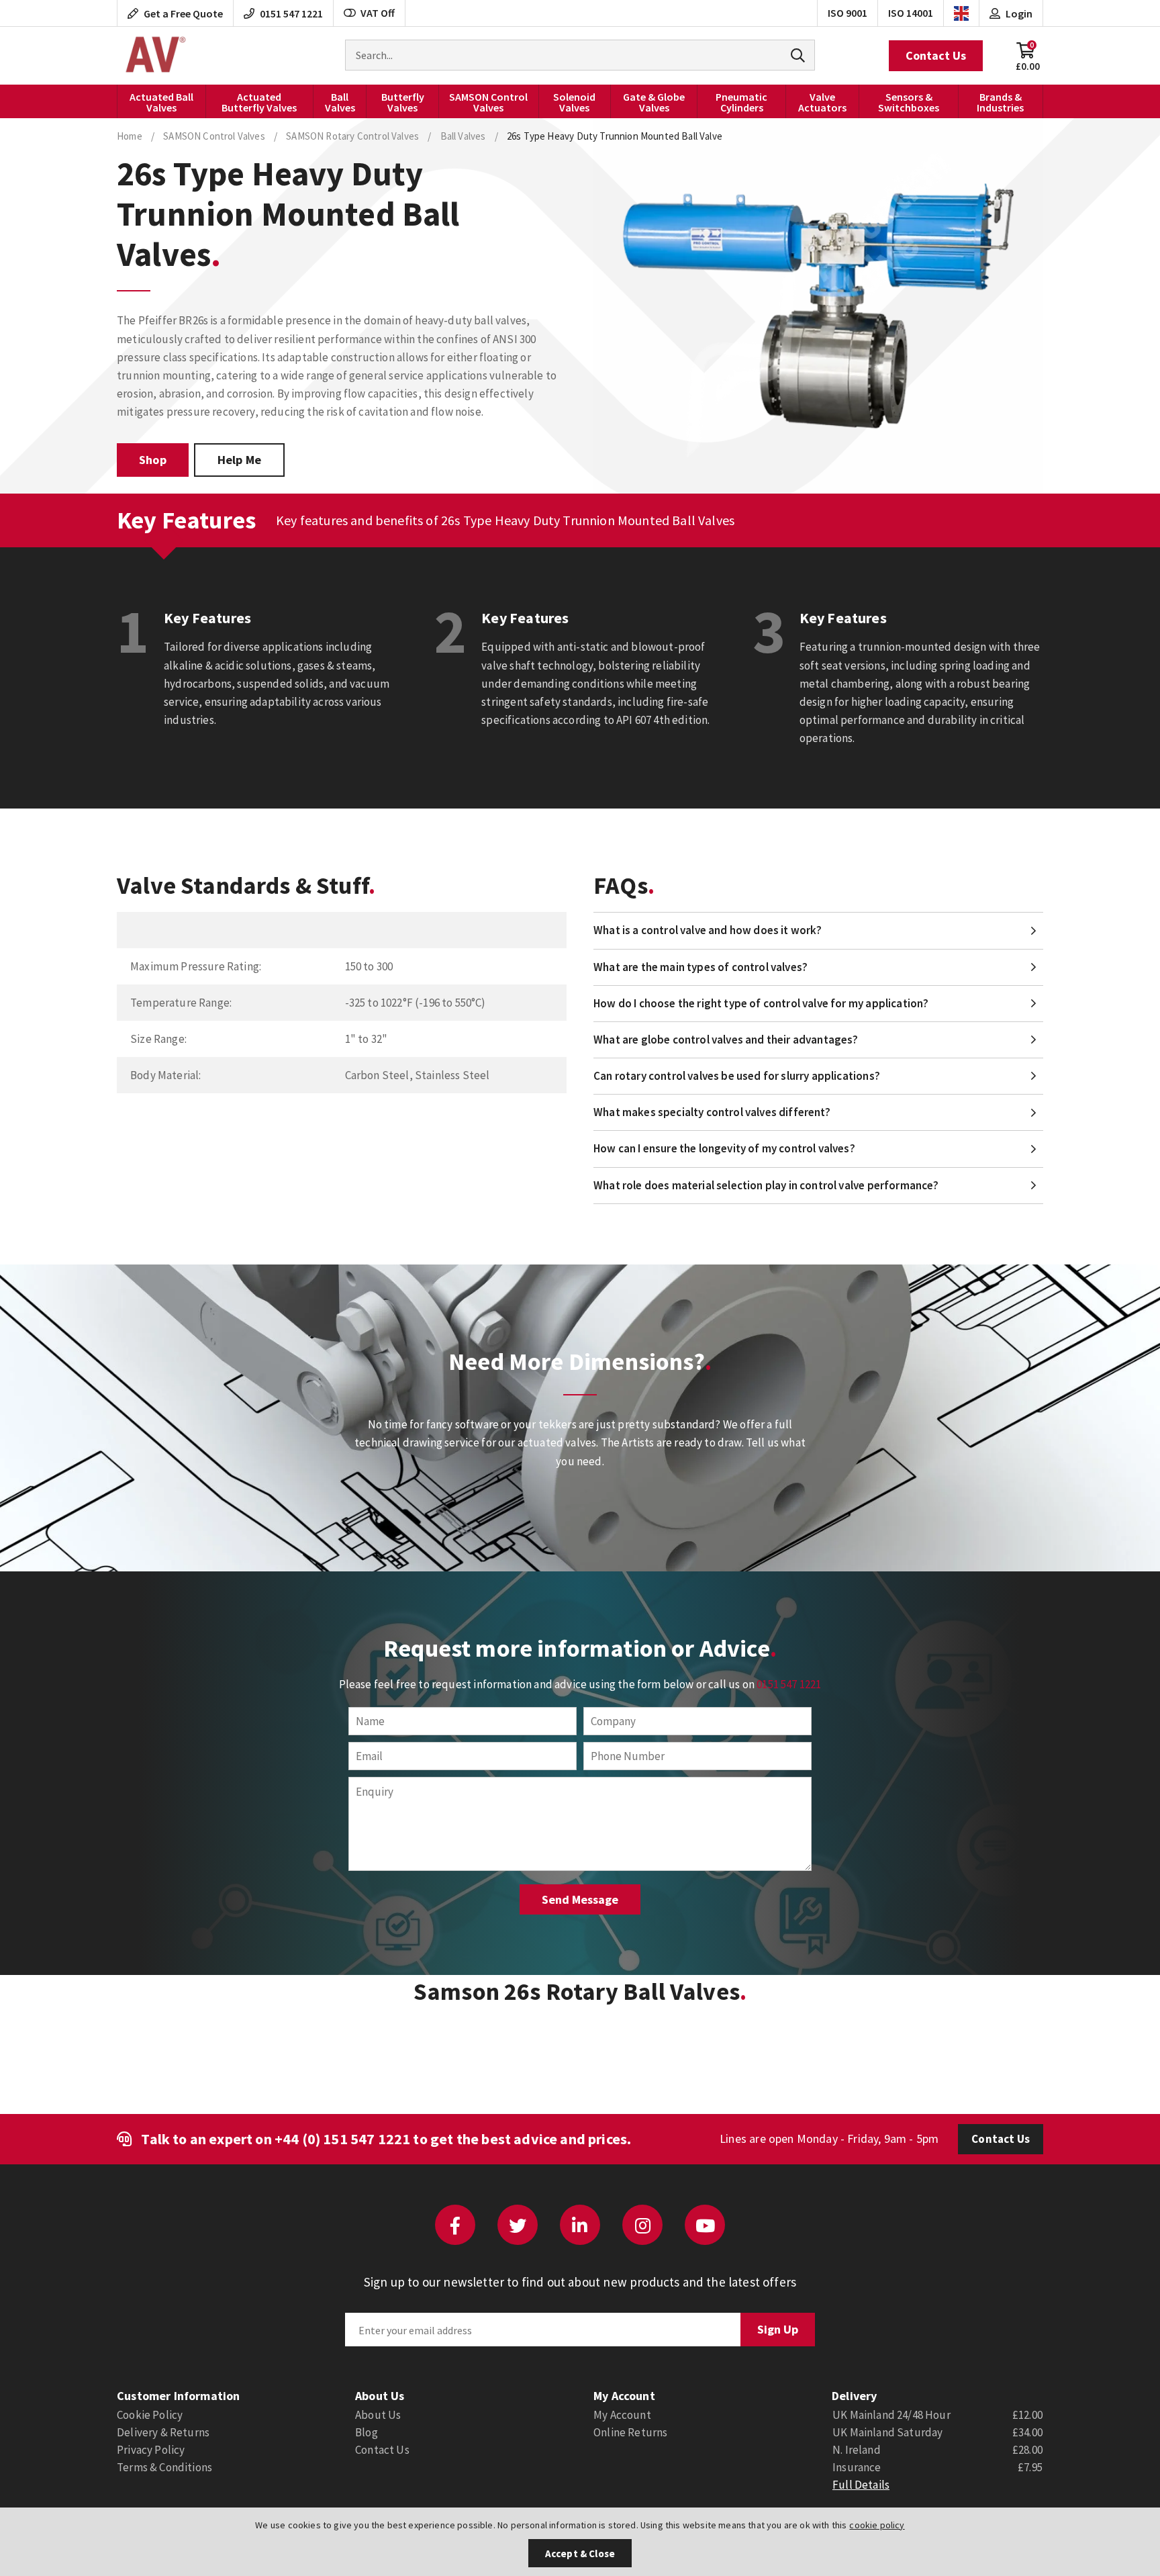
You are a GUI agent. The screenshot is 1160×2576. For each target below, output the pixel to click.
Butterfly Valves (403, 102)
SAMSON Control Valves (488, 102)
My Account (622, 2415)
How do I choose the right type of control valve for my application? (761, 1003)
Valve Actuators (822, 102)
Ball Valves (340, 102)
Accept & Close (580, 2554)
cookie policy (877, 2525)
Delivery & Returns (163, 2432)
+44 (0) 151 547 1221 (342, 2139)
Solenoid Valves (574, 102)
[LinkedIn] (580, 2225)
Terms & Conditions (164, 2467)
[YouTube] (705, 2225)
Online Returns (630, 2432)
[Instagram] (642, 2225)
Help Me (239, 460)
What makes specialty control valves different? (712, 1112)
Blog (367, 2432)
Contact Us (936, 55)
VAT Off (378, 13)
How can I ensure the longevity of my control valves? (724, 1148)
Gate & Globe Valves (654, 102)
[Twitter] (518, 2225)
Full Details (861, 2485)
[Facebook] (455, 2225)
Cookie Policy (150, 2415)
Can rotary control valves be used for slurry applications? (737, 1076)
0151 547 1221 (789, 1684)
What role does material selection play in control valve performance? (766, 1185)
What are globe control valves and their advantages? (726, 1040)
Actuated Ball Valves (161, 102)
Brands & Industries (1000, 102)
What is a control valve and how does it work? (708, 930)
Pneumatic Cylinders (741, 102)
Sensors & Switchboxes (909, 102)
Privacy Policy (151, 2450)
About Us (378, 2415)
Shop (153, 460)
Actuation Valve (154, 56)
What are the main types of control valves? (700, 967)
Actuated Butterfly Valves (259, 102)
